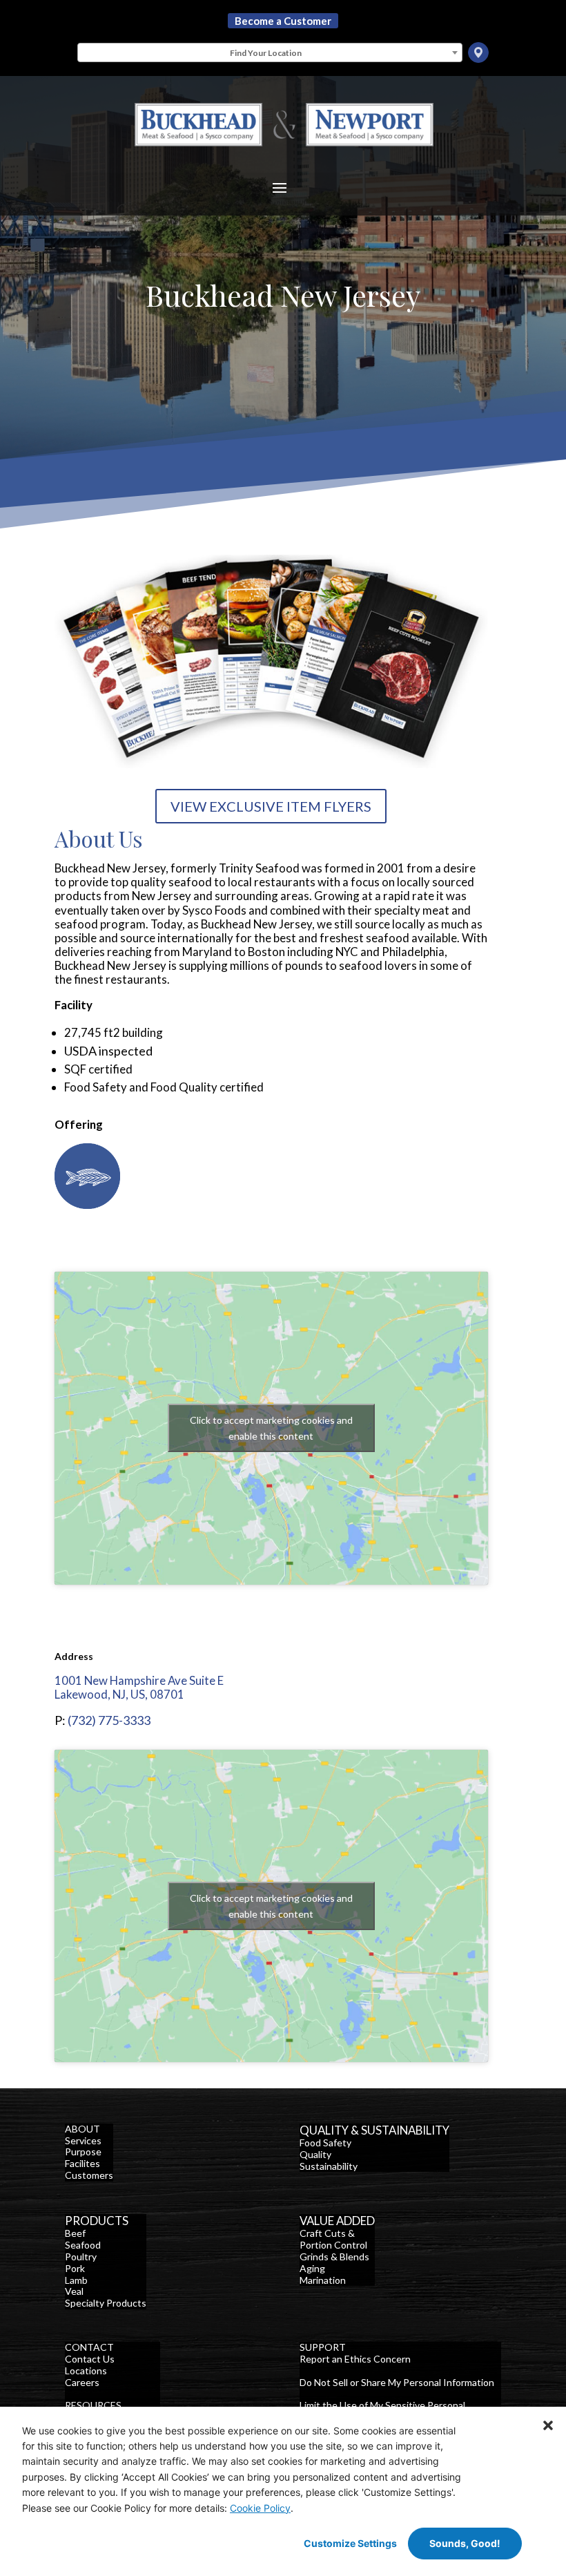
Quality (315, 2154)
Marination (323, 2280)
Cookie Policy (260, 2508)
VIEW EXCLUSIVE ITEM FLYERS (271, 806)
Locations (86, 2370)
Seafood (83, 2245)
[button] (548, 2425)
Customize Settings (350, 2543)
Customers (89, 2175)
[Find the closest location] (478, 53)
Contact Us (90, 2359)
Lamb (76, 2280)
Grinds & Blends (334, 2257)
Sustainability (329, 2166)
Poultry (81, 2257)
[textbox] (270, 53)
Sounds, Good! (465, 2543)
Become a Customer (283, 21)
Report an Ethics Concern (355, 2359)
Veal (74, 2291)
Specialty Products (106, 2303)
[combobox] (270, 53)
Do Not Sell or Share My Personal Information (397, 2382)
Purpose (83, 2152)
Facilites (82, 2163)
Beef (75, 2233)
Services (83, 2140)
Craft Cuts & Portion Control (333, 2239)
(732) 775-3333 (109, 1720)
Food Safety (325, 2143)
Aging (312, 2268)
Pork (75, 2268)
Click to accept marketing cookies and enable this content (271, 1428)
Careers (82, 2382)
